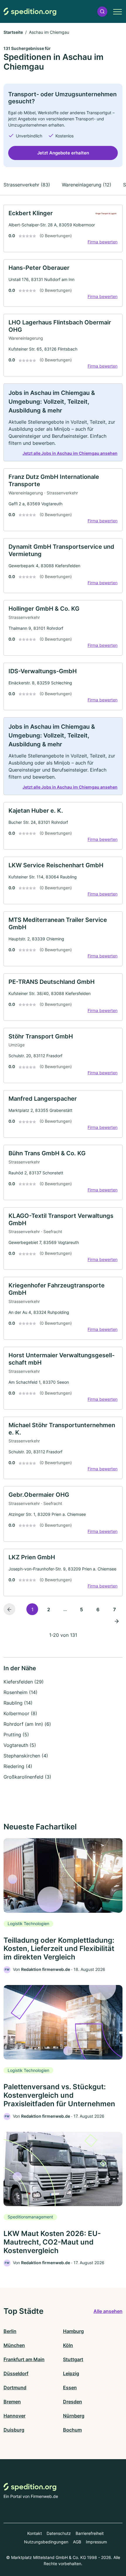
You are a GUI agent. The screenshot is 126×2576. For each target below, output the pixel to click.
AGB (77, 2542)
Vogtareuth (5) (20, 1745)
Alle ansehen (108, 2311)
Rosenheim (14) (21, 1692)
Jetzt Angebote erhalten (63, 153)
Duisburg (14, 2430)
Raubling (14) (18, 1703)
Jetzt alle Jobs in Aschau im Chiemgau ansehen (70, 453)
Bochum (72, 2430)
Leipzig (71, 2373)
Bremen (12, 2402)
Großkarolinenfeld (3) (27, 1777)
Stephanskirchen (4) (26, 1756)
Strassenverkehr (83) (27, 185)
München (14, 2345)
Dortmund (15, 2388)
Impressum (96, 2542)
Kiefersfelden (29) (24, 1682)
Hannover (15, 2416)
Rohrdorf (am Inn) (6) (27, 1724)
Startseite (13, 32)
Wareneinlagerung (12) (87, 185)
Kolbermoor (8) (20, 1713)
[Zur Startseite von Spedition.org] (30, 12)
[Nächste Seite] (117, 1621)
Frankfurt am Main (24, 2359)
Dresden (73, 2402)
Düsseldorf (16, 2373)
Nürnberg (74, 2416)
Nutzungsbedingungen (46, 2542)
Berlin (10, 2331)
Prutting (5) (16, 1735)
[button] (102, 12)
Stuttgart (73, 2359)
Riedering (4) (18, 1766)
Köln (68, 2345)
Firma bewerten (103, 242)
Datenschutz (59, 2533)
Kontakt (35, 2533)
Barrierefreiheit (90, 2533)
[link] (63, 228)
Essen (70, 2388)
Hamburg (73, 2331)
